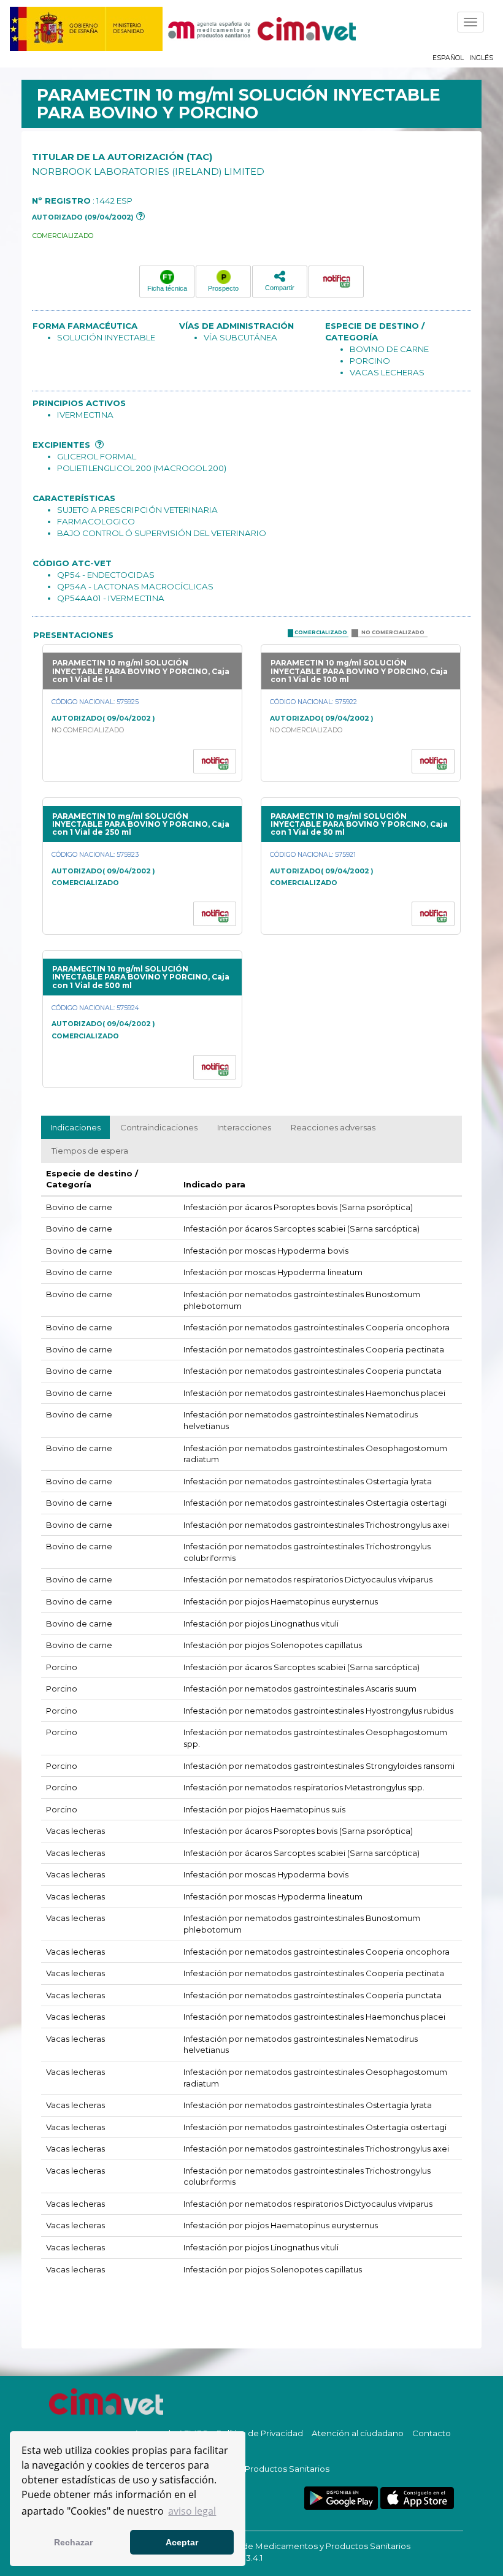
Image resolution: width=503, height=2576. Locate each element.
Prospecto (223, 288)
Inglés (481, 58)
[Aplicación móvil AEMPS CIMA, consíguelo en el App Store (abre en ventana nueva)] (417, 2498)
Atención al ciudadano (358, 2433)
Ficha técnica (167, 288)
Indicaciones (75, 1127)
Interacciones (244, 1127)
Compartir (280, 288)
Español (448, 58)
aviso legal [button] (192, 2511)
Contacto (432, 2433)
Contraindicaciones (159, 1127)
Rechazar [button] (73, 2542)
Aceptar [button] (182, 2542)
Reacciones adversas (333, 1127)
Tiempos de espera (90, 1151)
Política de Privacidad (260, 2433)
